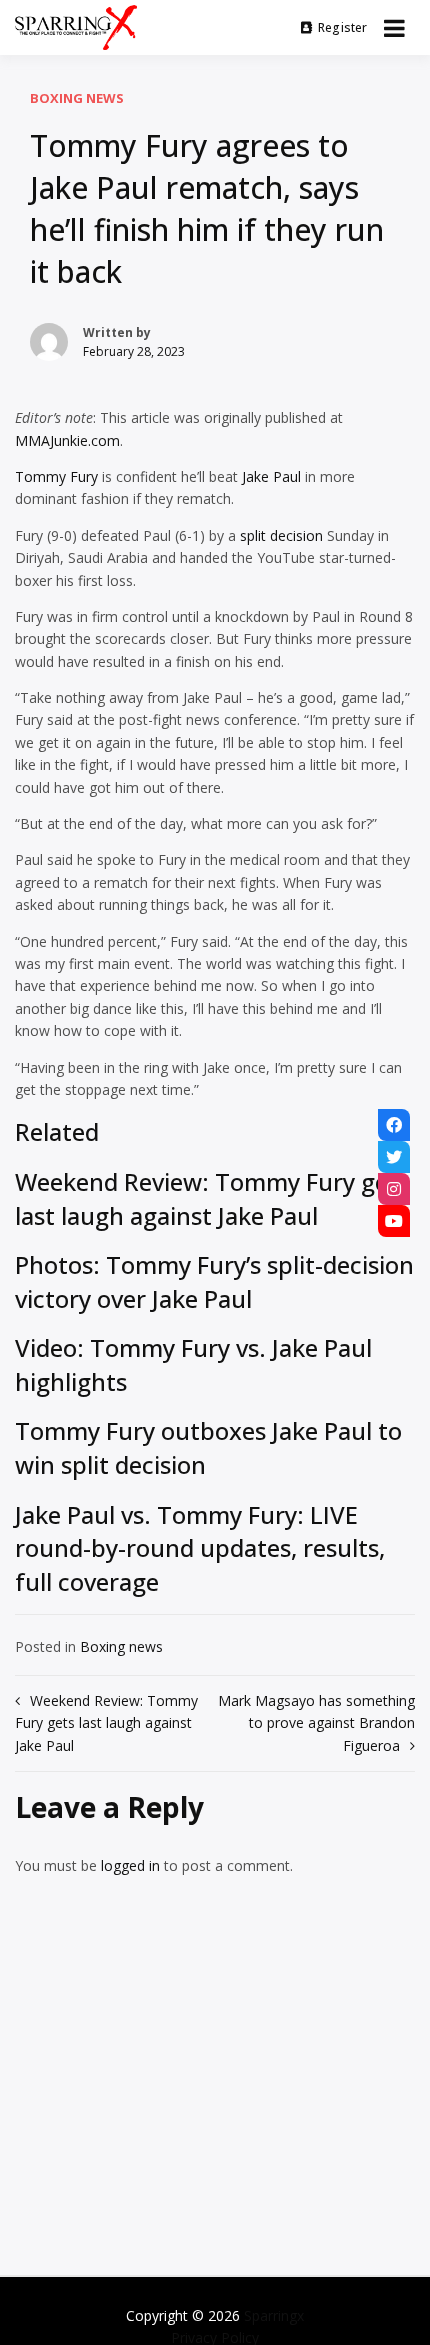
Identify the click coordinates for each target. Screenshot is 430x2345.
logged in (130, 1865)
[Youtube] (394, 1221)
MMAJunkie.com (67, 440)
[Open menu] (394, 28)
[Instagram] (394, 1189)
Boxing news (77, 98)
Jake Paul (271, 476)
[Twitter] (394, 1157)
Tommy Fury (56, 476)
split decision (281, 535)
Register (343, 27)
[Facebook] (394, 1125)
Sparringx (274, 2315)
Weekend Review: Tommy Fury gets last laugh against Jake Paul (106, 1723)
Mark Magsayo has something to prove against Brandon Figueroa (316, 1723)
